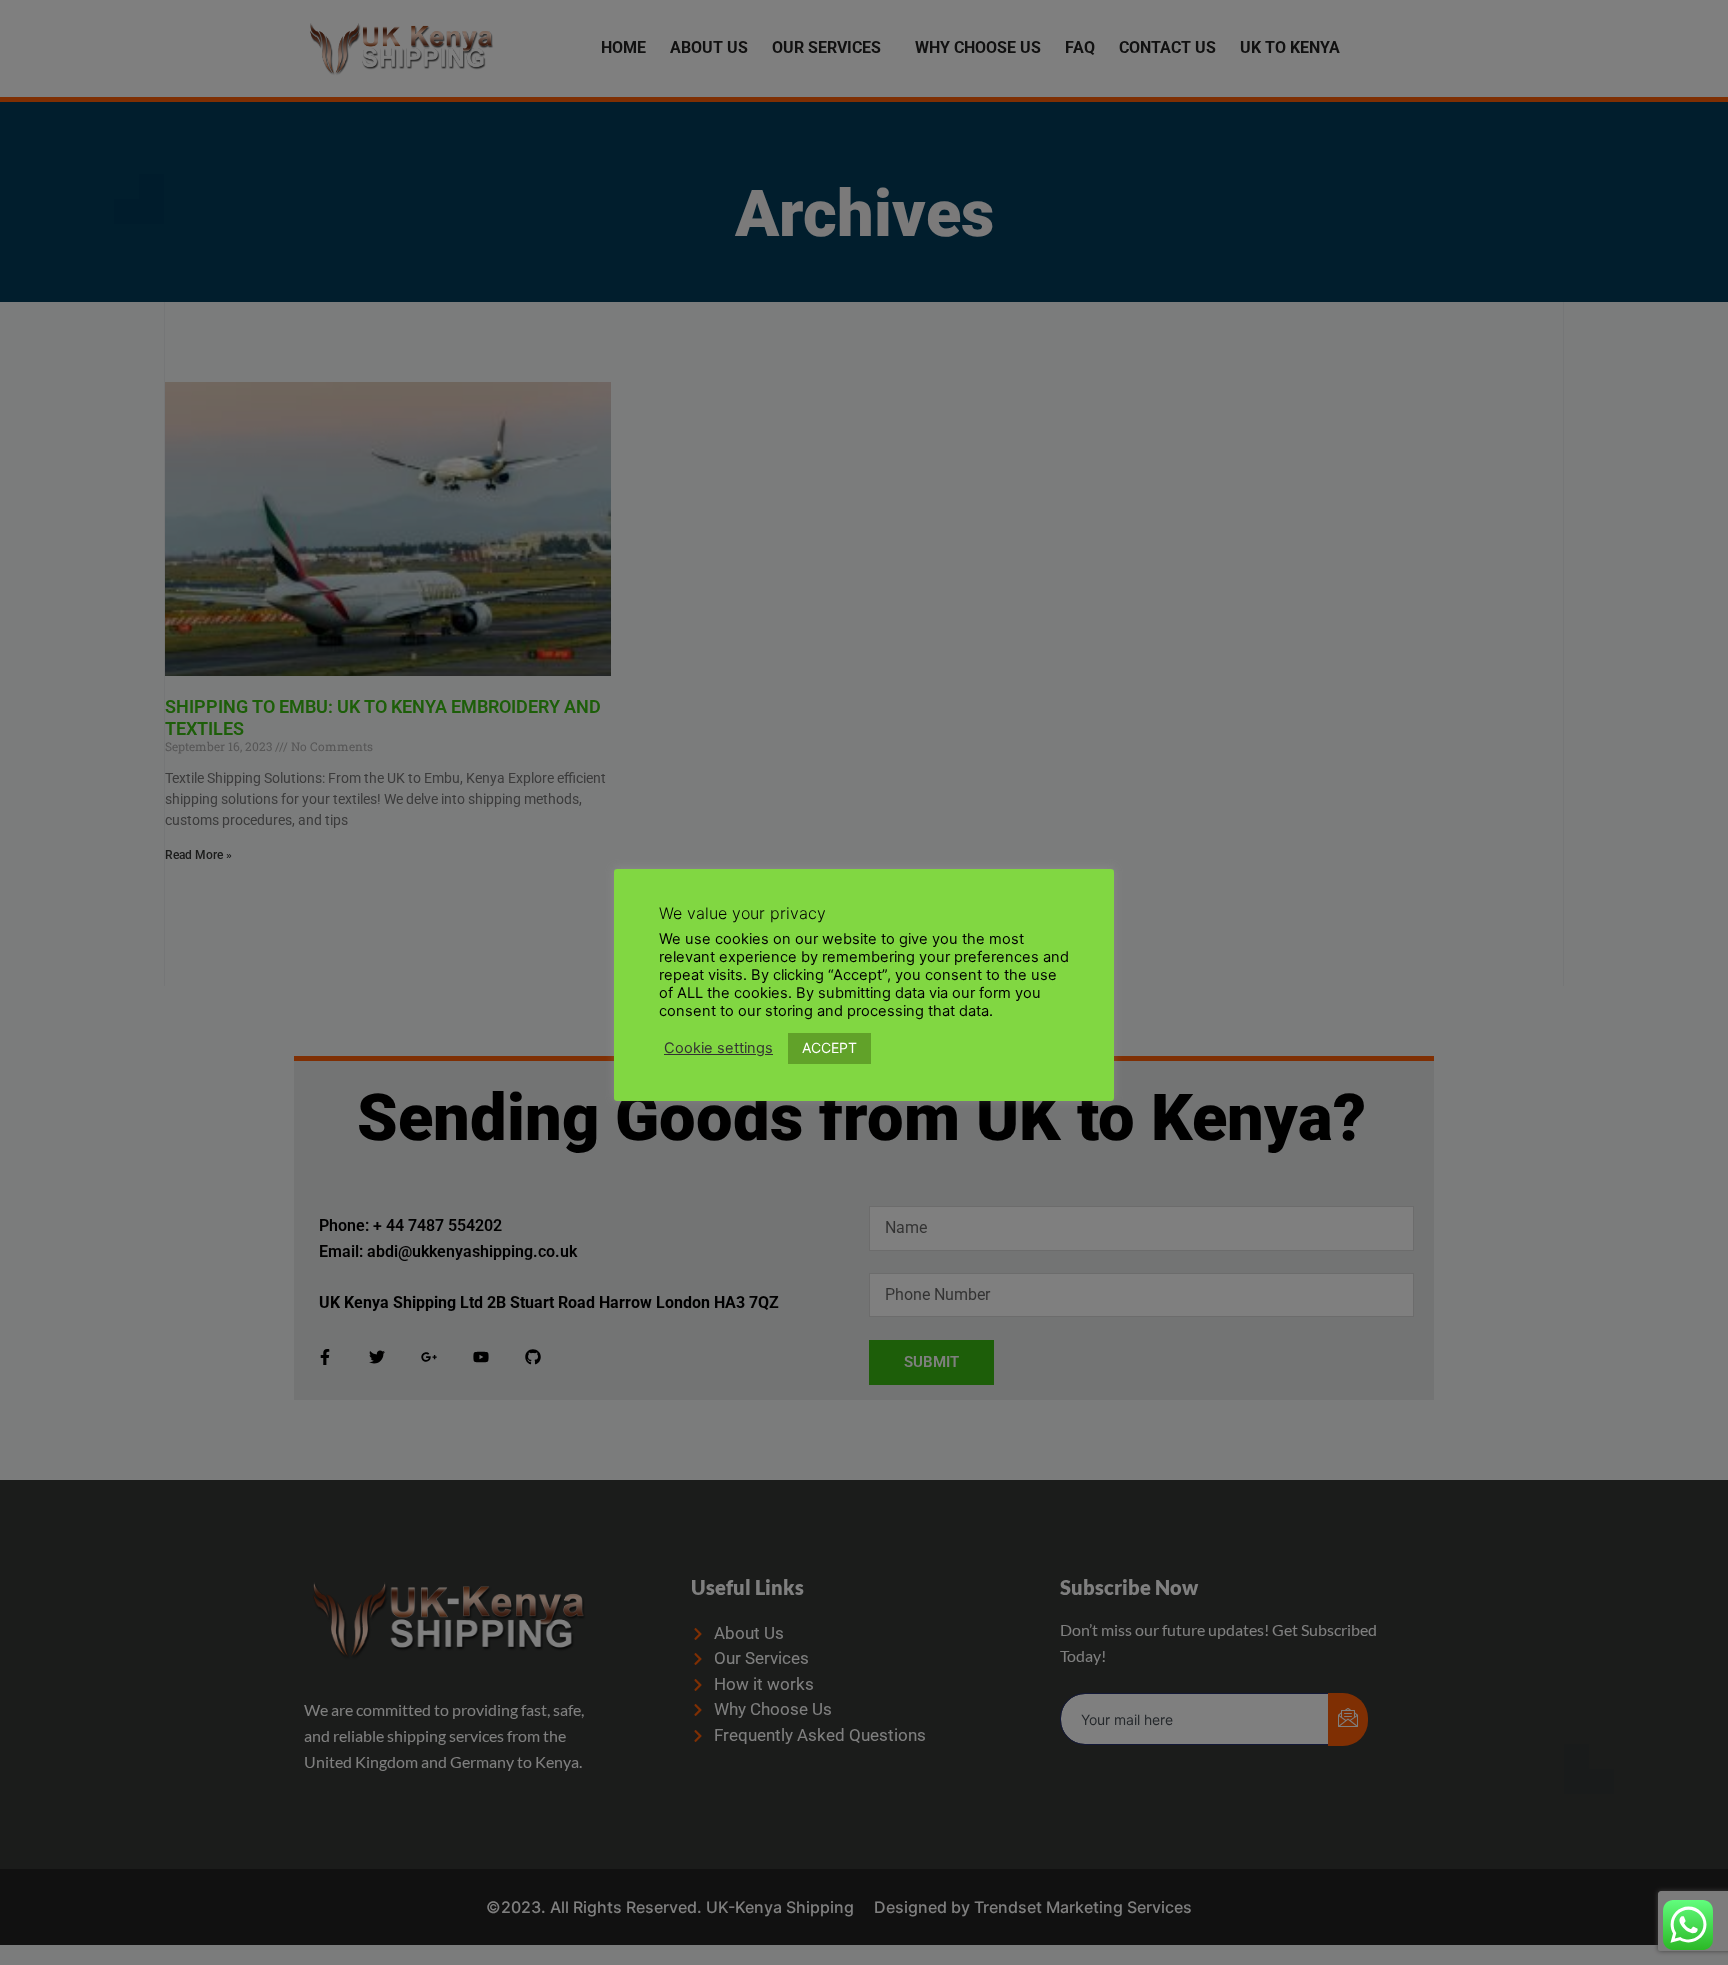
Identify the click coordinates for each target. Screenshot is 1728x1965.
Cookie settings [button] (718, 1048)
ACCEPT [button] (829, 1047)
